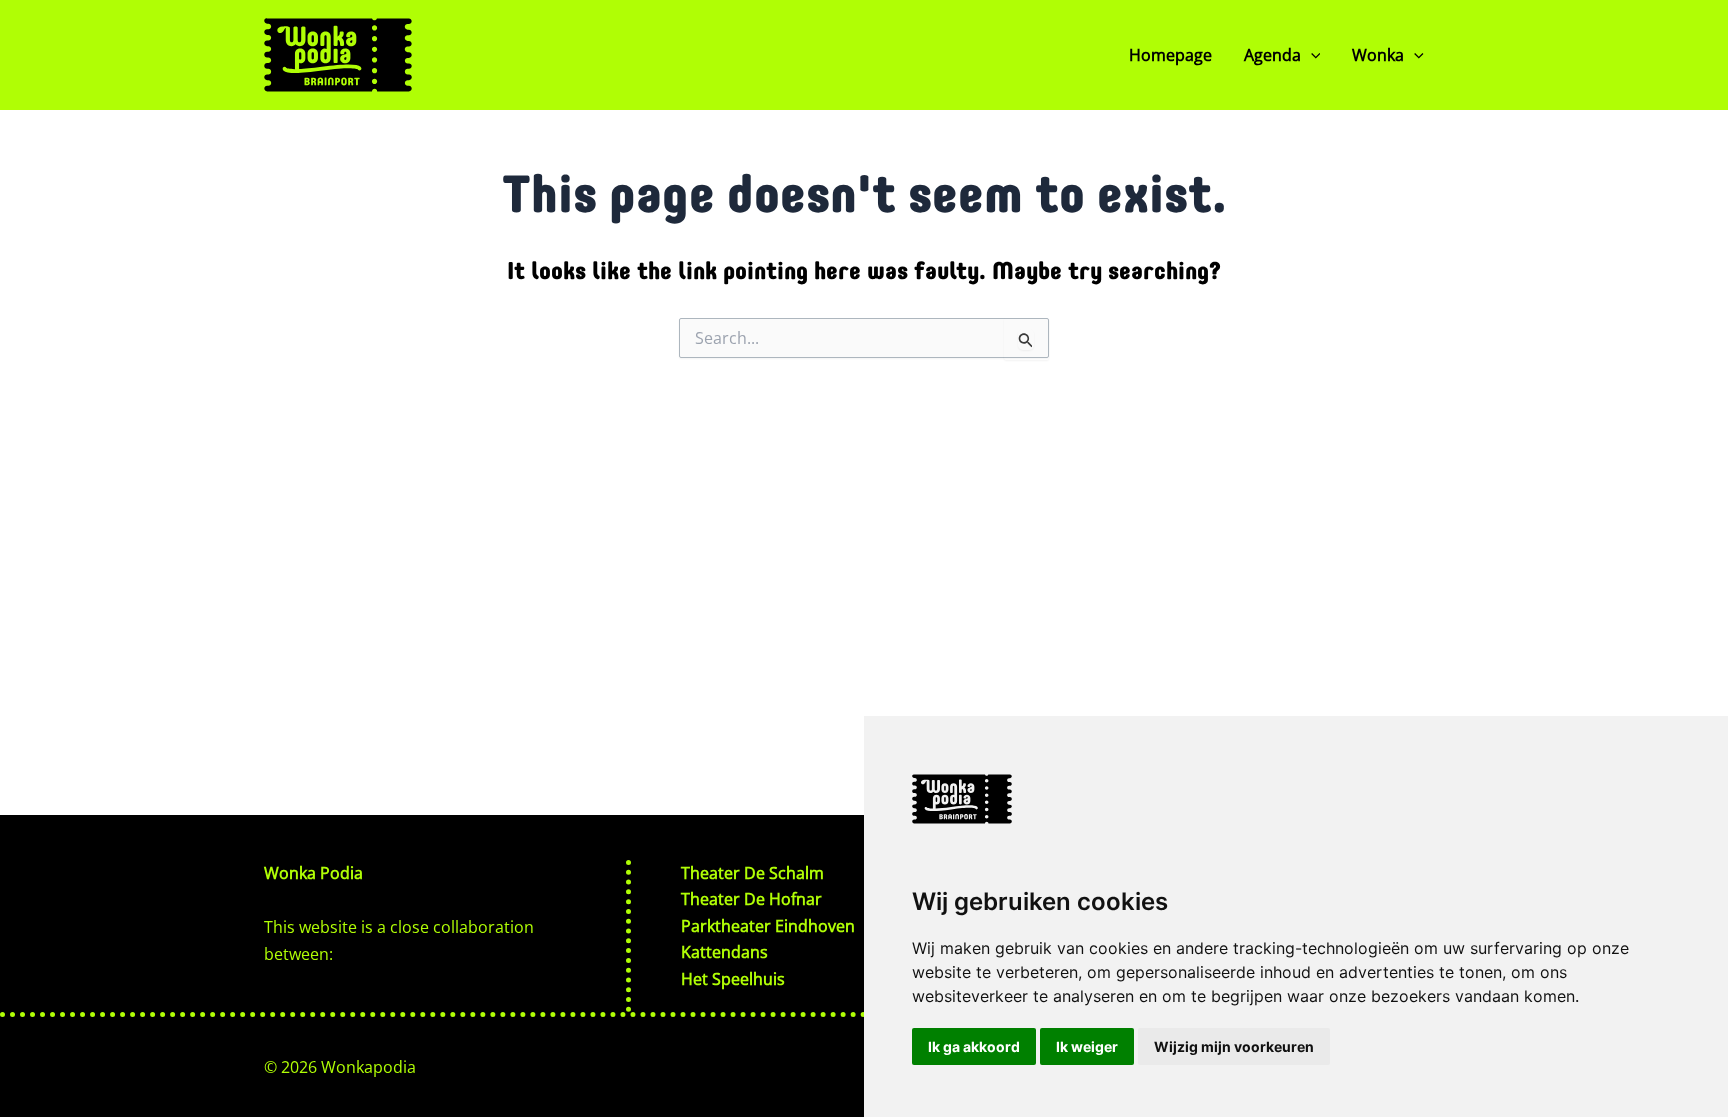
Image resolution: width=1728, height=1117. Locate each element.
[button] (1311, 55)
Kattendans (724, 952)
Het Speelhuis (733, 979)
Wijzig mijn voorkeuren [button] (1234, 1046)
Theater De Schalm (752, 873)
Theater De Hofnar (751, 899)
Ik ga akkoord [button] (974, 1046)
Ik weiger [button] (1087, 1046)
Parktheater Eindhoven (768, 926)
